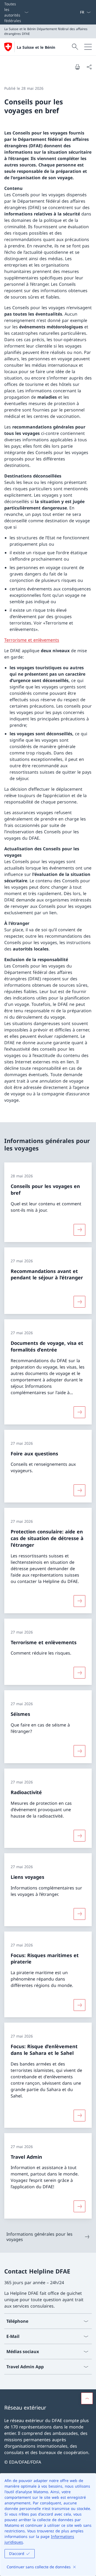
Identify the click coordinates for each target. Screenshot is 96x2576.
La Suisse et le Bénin (36, 47)
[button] (87, 2398)
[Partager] (89, 67)
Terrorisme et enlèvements (32, 640)
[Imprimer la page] (77, 67)
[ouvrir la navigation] (88, 47)
